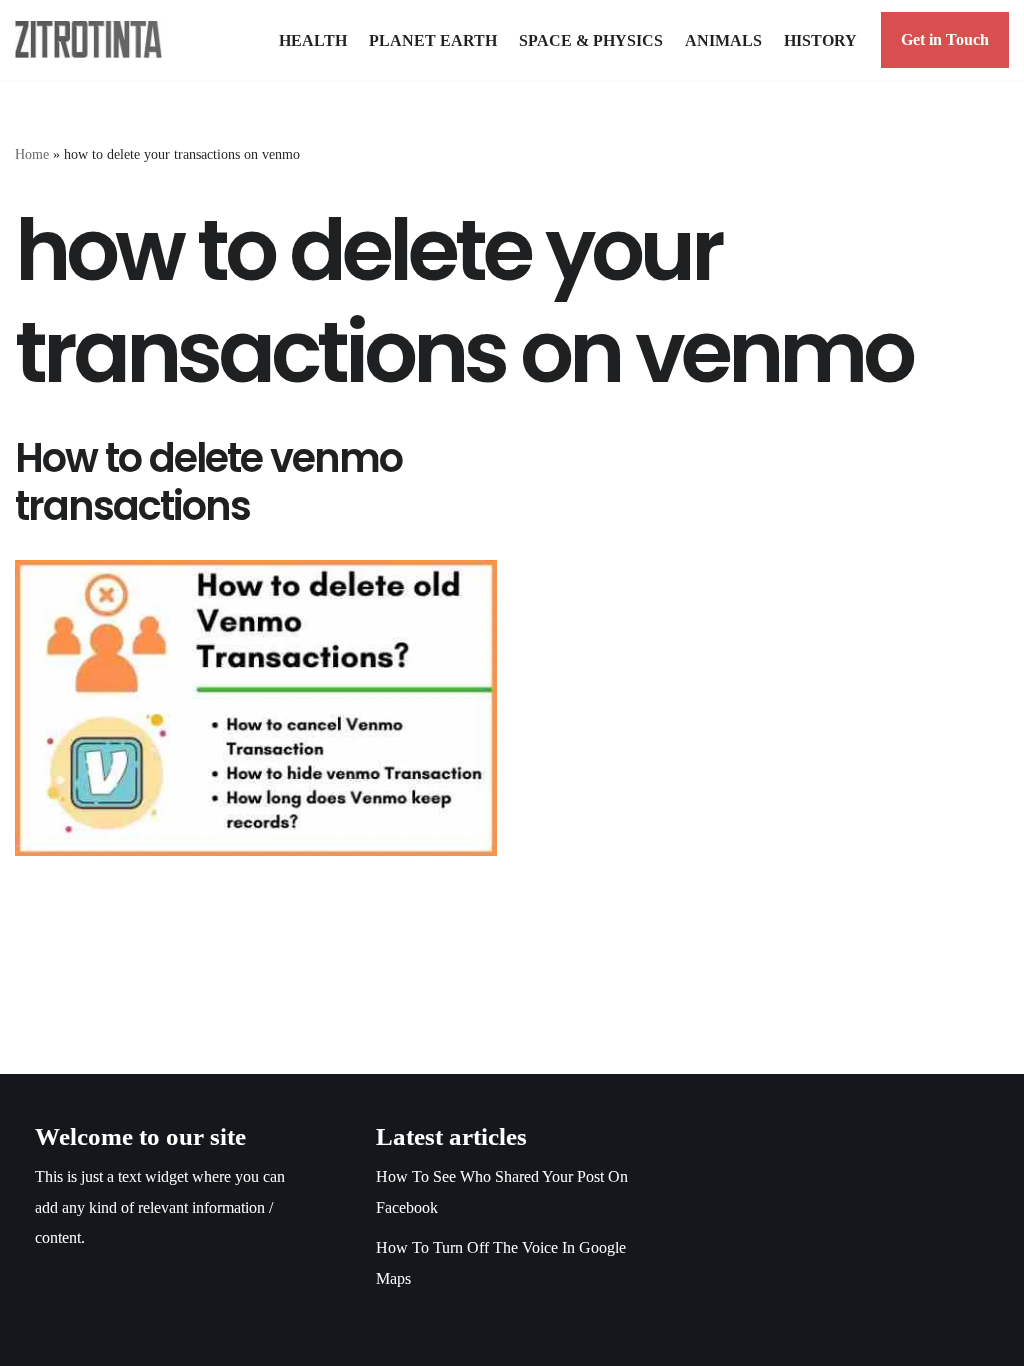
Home (32, 154)
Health (313, 40)
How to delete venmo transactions (208, 482)
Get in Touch (945, 39)
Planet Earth (433, 40)
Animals (723, 40)
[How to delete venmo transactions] (256, 708)
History (820, 40)
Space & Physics (591, 40)
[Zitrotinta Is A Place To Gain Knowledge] (93, 39)
